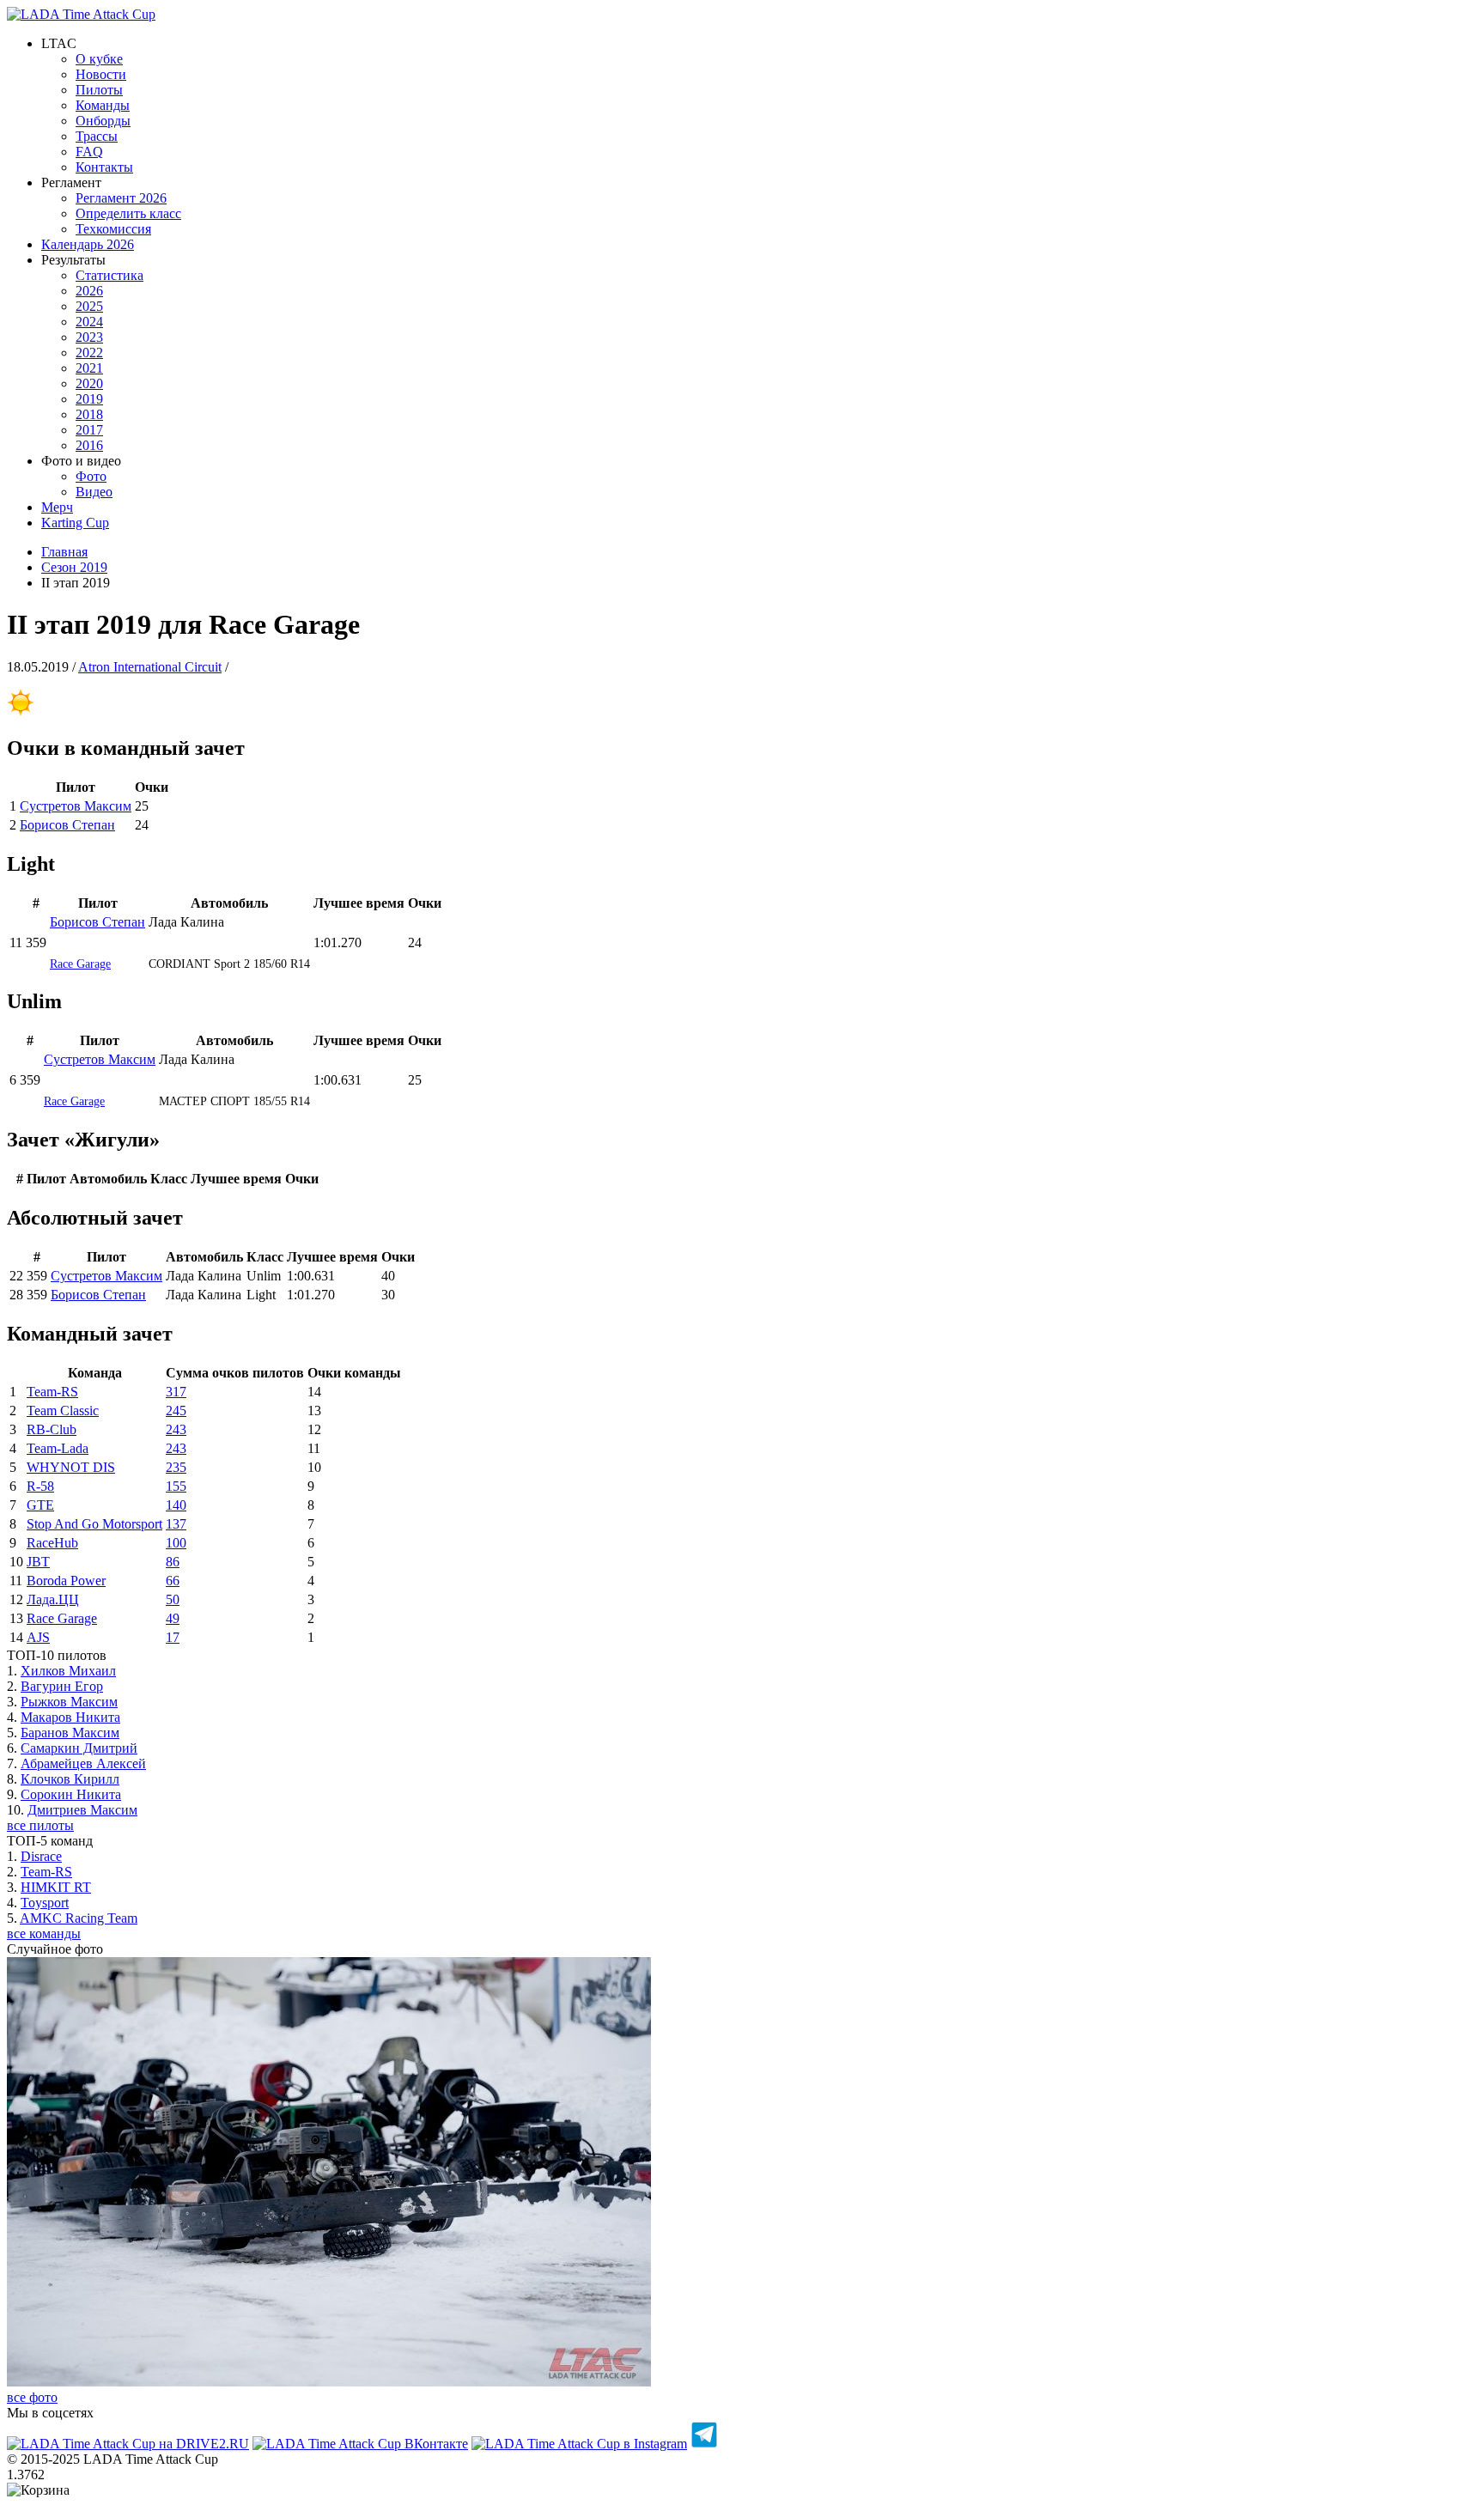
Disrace (41, 1856)
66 (173, 1581)
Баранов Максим (70, 1733)
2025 (89, 306)
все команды (44, 1933)
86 (173, 1562)
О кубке (99, 59)
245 (176, 1411)
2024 (89, 322)
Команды (103, 105)
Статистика (109, 275)
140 (176, 1505)
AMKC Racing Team (79, 1918)
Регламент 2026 (121, 198)
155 (176, 1486)
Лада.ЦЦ (53, 1599)
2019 (89, 399)
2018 (89, 414)
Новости (101, 74)
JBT (38, 1562)
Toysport (45, 1903)
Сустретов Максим (76, 806)
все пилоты (40, 1825)
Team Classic (63, 1411)
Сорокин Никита (71, 1794)
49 (173, 1618)
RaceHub (52, 1543)
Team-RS (52, 1392)
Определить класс (128, 213)
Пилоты (99, 90)
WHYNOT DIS (71, 1467)
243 (176, 1429)
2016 (89, 445)
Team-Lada (58, 1448)
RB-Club (52, 1429)
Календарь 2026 (88, 244)
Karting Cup (75, 523)
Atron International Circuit (150, 667)
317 (176, 1392)
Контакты (104, 167)
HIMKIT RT (56, 1887)
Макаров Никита (70, 1717)
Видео (94, 492)
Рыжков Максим (69, 1702)
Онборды (103, 121)
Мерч (57, 507)
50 (173, 1599)
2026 (89, 291)
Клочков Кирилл (70, 1779)
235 (176, 1467)
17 (173, 1637)
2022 (89, 353)
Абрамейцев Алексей (83, 1763)
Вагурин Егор (62, 1686)
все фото (32, 2397)
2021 (89, 368)
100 (176, 1543)
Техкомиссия (113, 229)
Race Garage (80, 964)
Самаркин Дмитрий (79, 1748)
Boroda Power (66, 1581)
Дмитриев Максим (82, 1810)
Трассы (97, 136)
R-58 (40, 1486)
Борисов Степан (67, 825)
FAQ (89, 152)
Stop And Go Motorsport (94, 1524)
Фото (91, 476)
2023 (89, 337)
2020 (89, 383)
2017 (89, 430)
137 (176, 1524)
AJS (38, 1637)
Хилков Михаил (68, 1671)
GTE (40, 1505)
